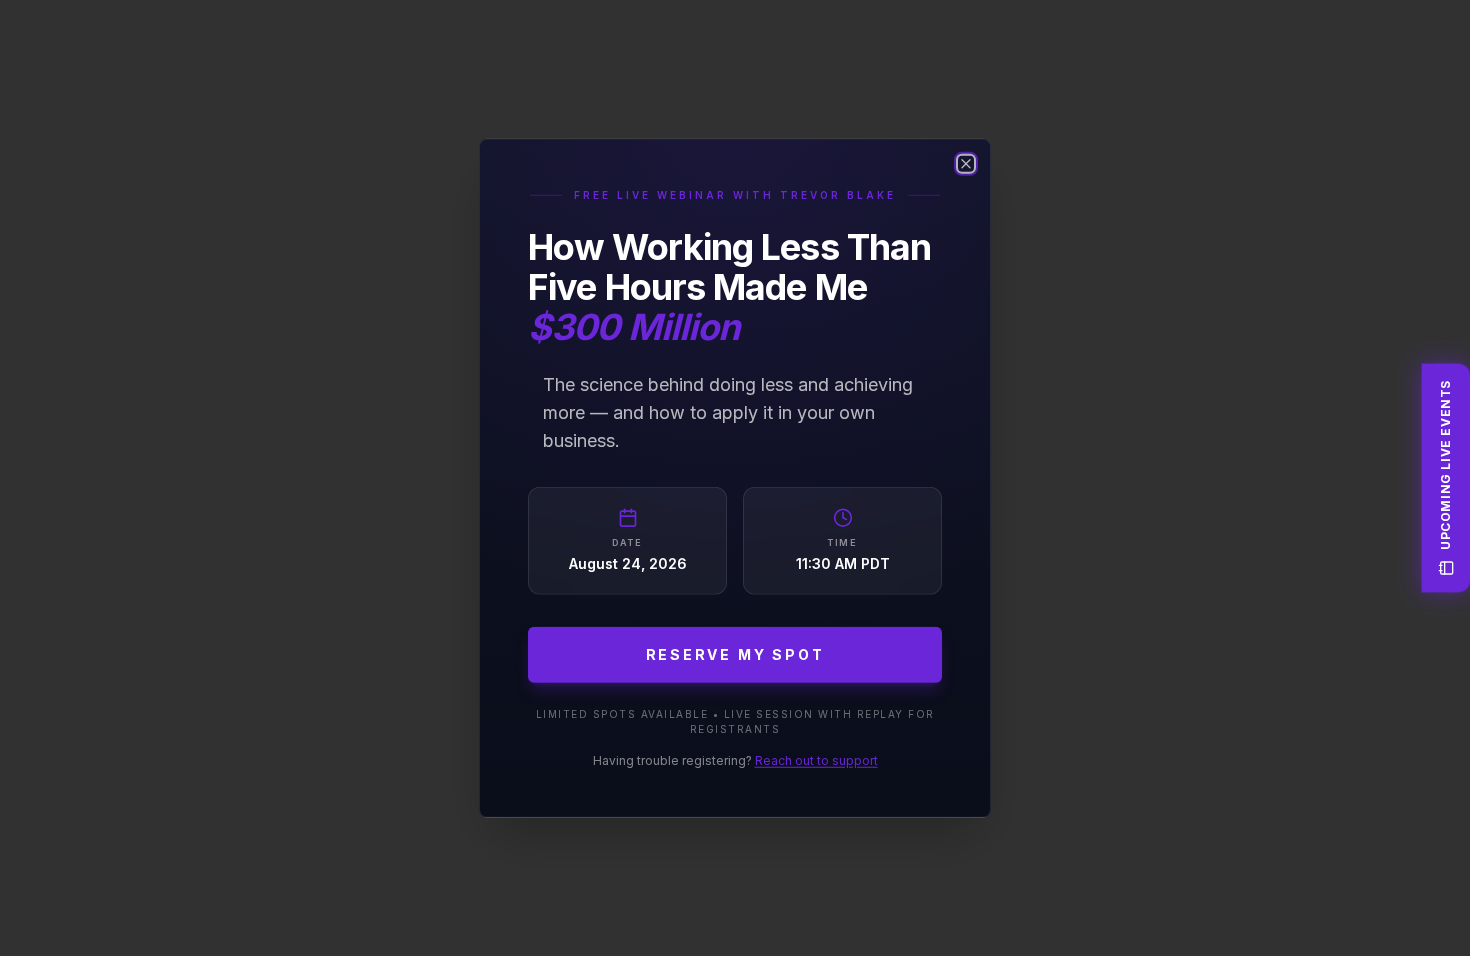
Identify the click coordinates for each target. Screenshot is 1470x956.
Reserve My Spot (735, 653)
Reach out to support (816, 759)
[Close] (966, 164)
